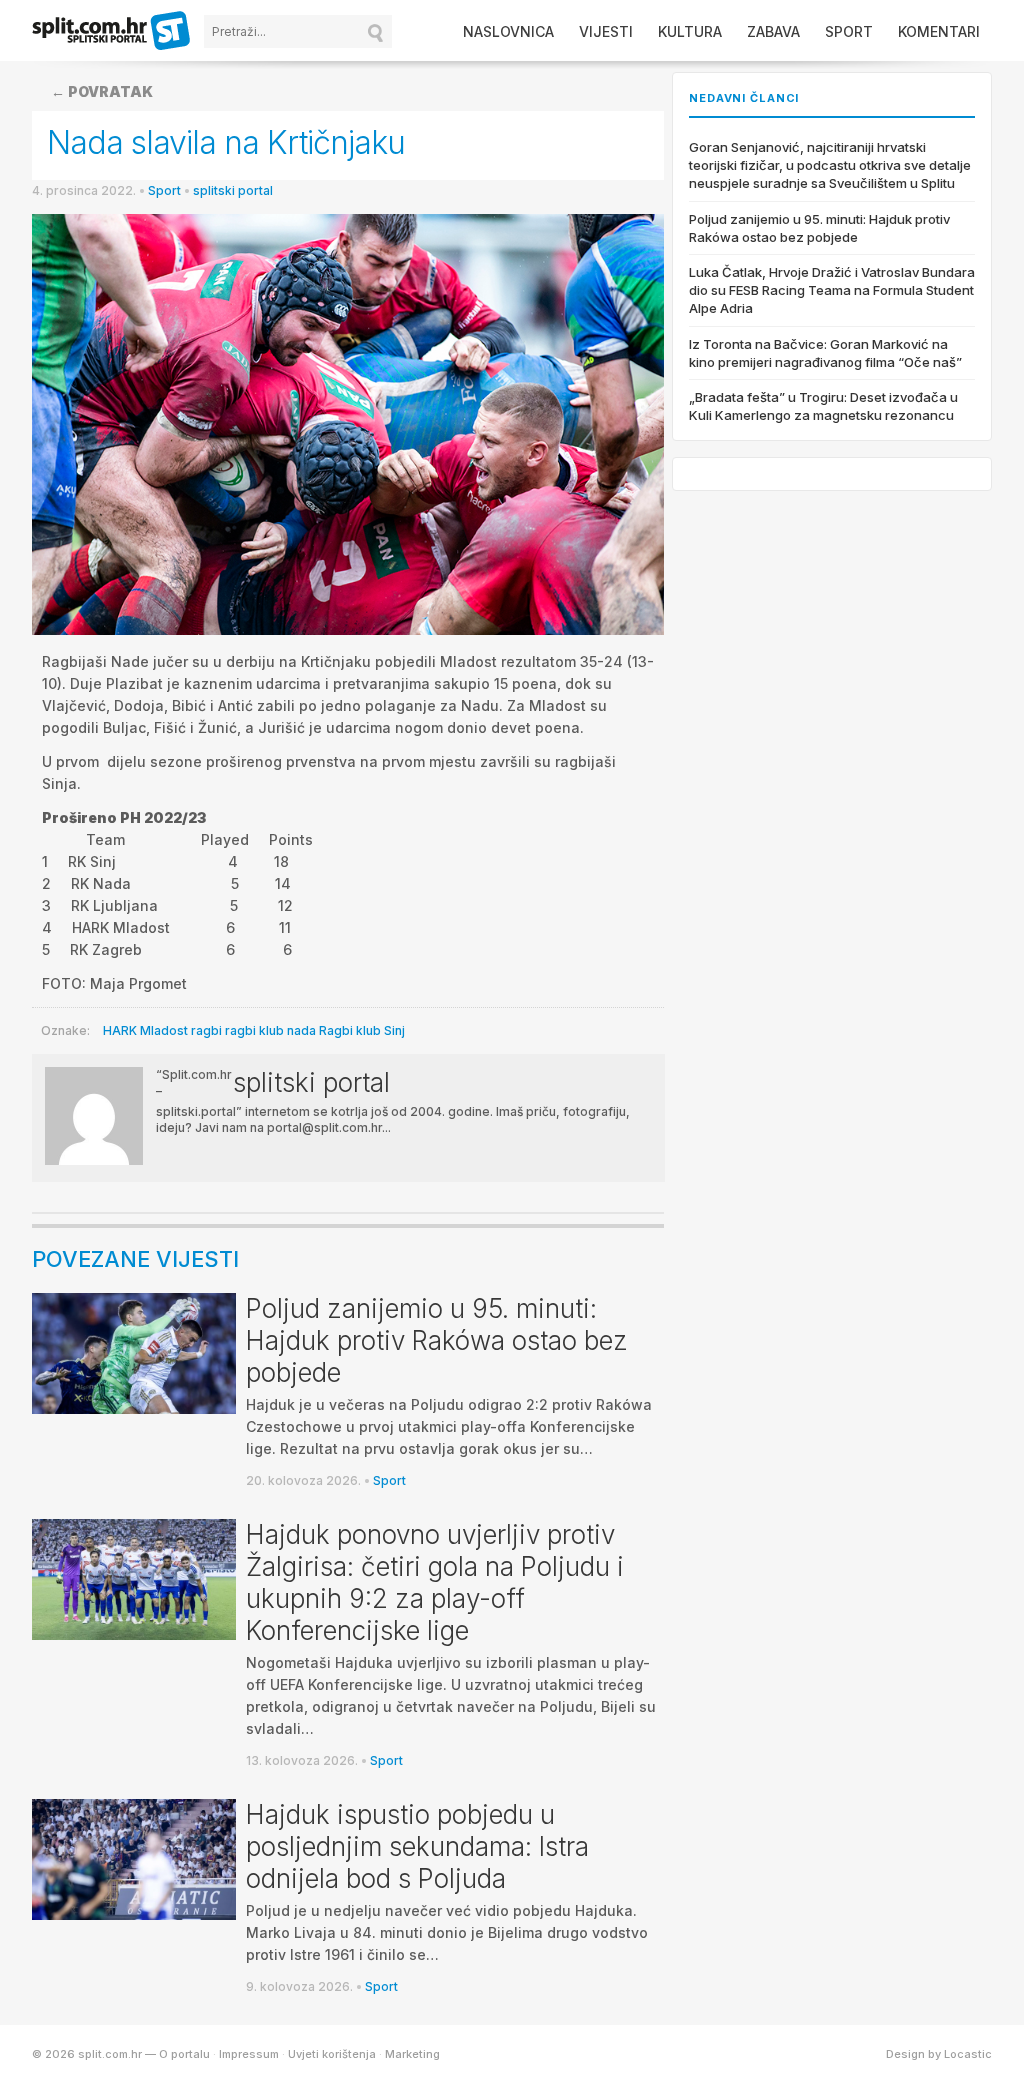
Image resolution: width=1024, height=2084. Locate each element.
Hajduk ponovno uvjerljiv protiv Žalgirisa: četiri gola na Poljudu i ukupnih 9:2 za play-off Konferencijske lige (435, 1582)
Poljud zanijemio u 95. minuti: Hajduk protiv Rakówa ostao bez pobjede (437, 1340)
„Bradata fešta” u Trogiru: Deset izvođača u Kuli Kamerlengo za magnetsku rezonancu (823, 406)
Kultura (690, 31)
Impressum (249, 2054)
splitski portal (233, 190)
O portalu (184, 2054)
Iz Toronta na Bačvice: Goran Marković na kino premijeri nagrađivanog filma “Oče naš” (825, 353)
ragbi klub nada (270, 1030)
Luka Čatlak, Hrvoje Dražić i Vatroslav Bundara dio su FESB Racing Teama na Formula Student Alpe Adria (832, 290)
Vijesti (606, 31)
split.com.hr (112, 32)
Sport (849, 31)
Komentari (939, 31)
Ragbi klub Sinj (362, 1030)
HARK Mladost (145, 1030)
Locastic (968, 2054)
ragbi (206, 1030)
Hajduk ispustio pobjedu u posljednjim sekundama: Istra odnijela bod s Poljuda (417, 1846)
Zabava (773, 31)
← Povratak (102, 91)
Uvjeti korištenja (332, 2054)
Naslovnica (508, 31)
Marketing (412, 2054)
